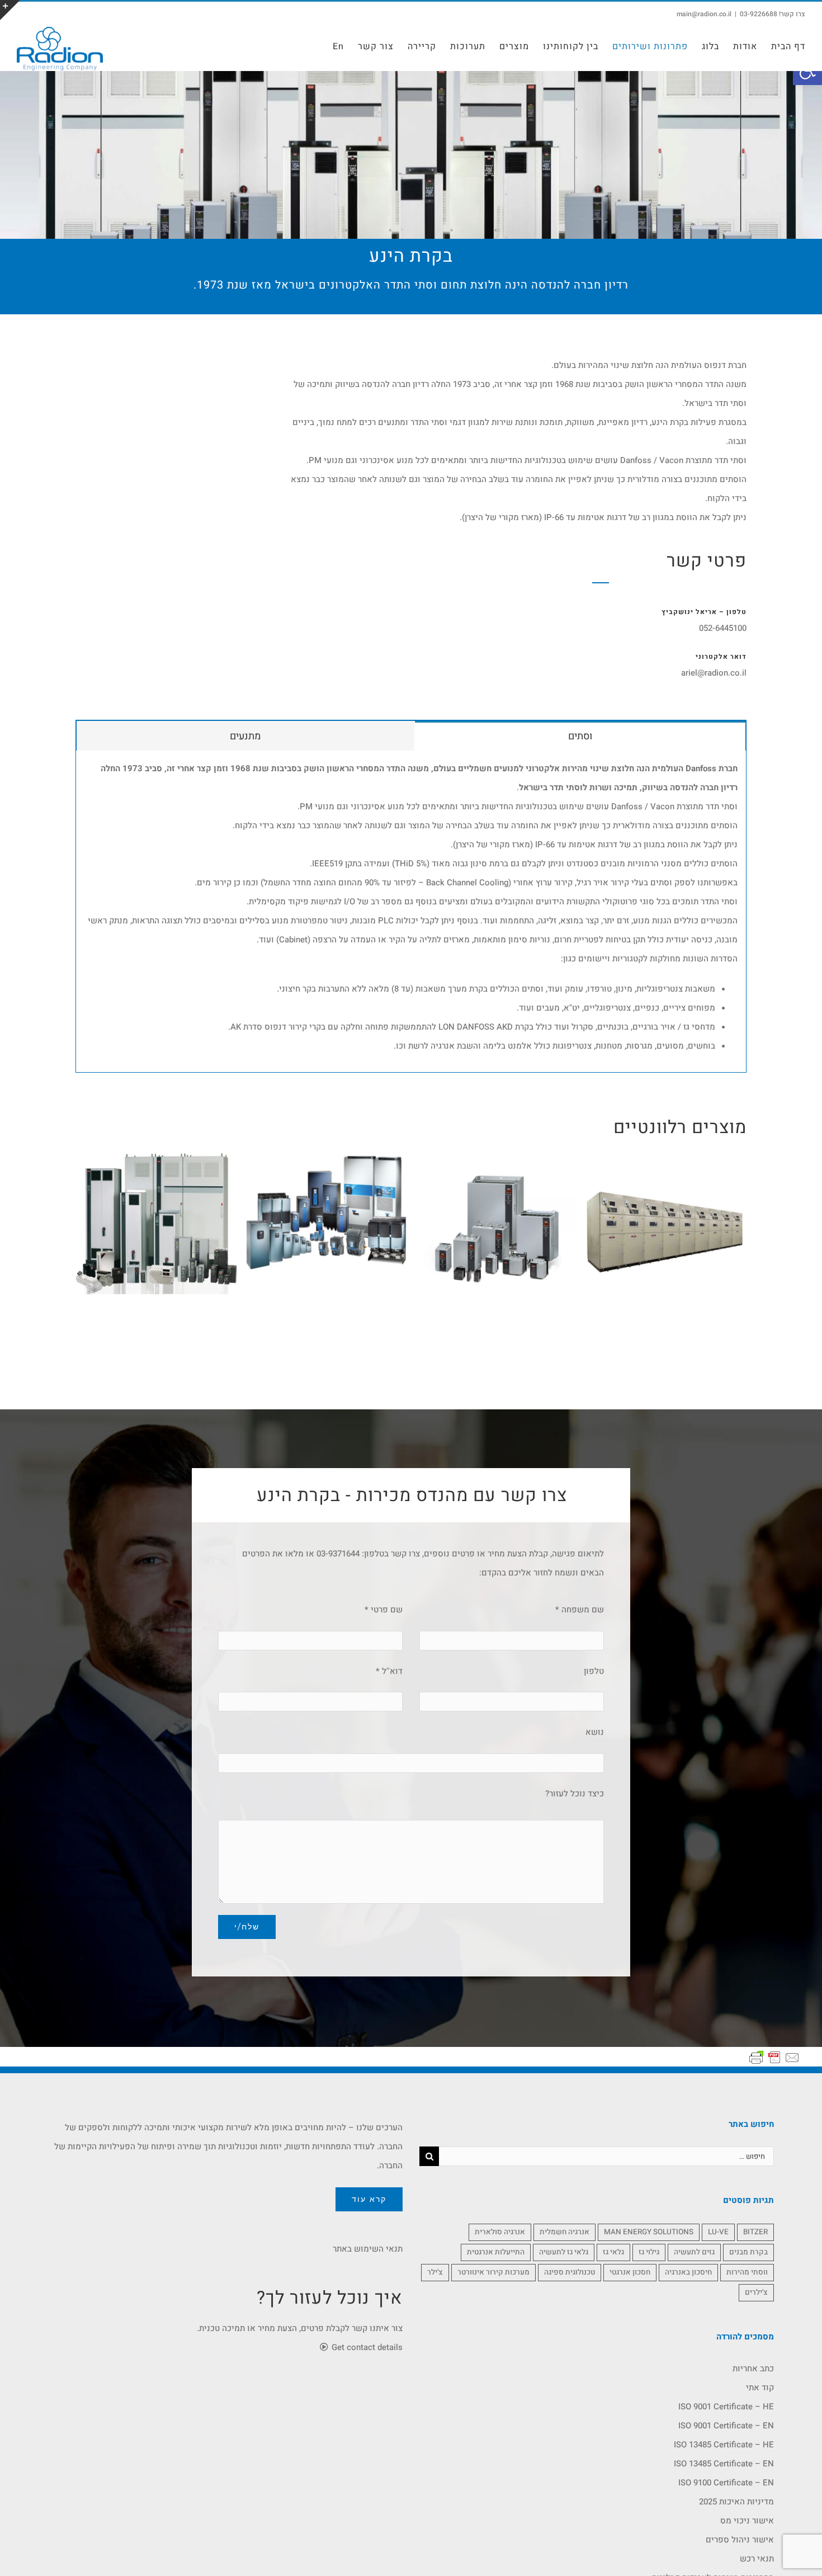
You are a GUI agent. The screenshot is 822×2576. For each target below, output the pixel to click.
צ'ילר (435, 2272)
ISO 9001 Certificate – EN (726, 2426)
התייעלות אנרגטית (496, 2252)
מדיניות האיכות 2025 (736, 2502)
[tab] (580, 735)
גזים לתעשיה (694, 2252)
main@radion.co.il (704, 14)
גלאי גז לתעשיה (564, 2252)
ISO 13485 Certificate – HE (724, 2445)
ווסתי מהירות (747, 2272)
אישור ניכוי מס (747, 2521)
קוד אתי (760, 2388)
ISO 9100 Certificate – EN (726, 2483)
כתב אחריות (753, 2369)
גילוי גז (649, 2252)
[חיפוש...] (606, 2155)
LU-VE (718, 2232)
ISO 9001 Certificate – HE (726, 2407)
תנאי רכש (757, 2559)
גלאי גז (613, 2252)
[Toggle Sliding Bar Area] (10, 10)
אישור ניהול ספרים (740, 2540)
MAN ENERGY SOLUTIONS (649, 2232)
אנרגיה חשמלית (564, 2232)
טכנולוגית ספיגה (570, 2272)
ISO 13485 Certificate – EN (724, 2464)
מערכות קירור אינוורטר (493, 2272)
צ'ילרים (756, 2292)
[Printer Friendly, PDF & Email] (774, 2057)
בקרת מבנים (748, 2252)
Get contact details (366, 2347)
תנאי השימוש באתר (368, 2249)
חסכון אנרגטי (630, 2272)
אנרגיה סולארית (500, 2232)
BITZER (755, 2232)
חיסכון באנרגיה (688, 2272)
